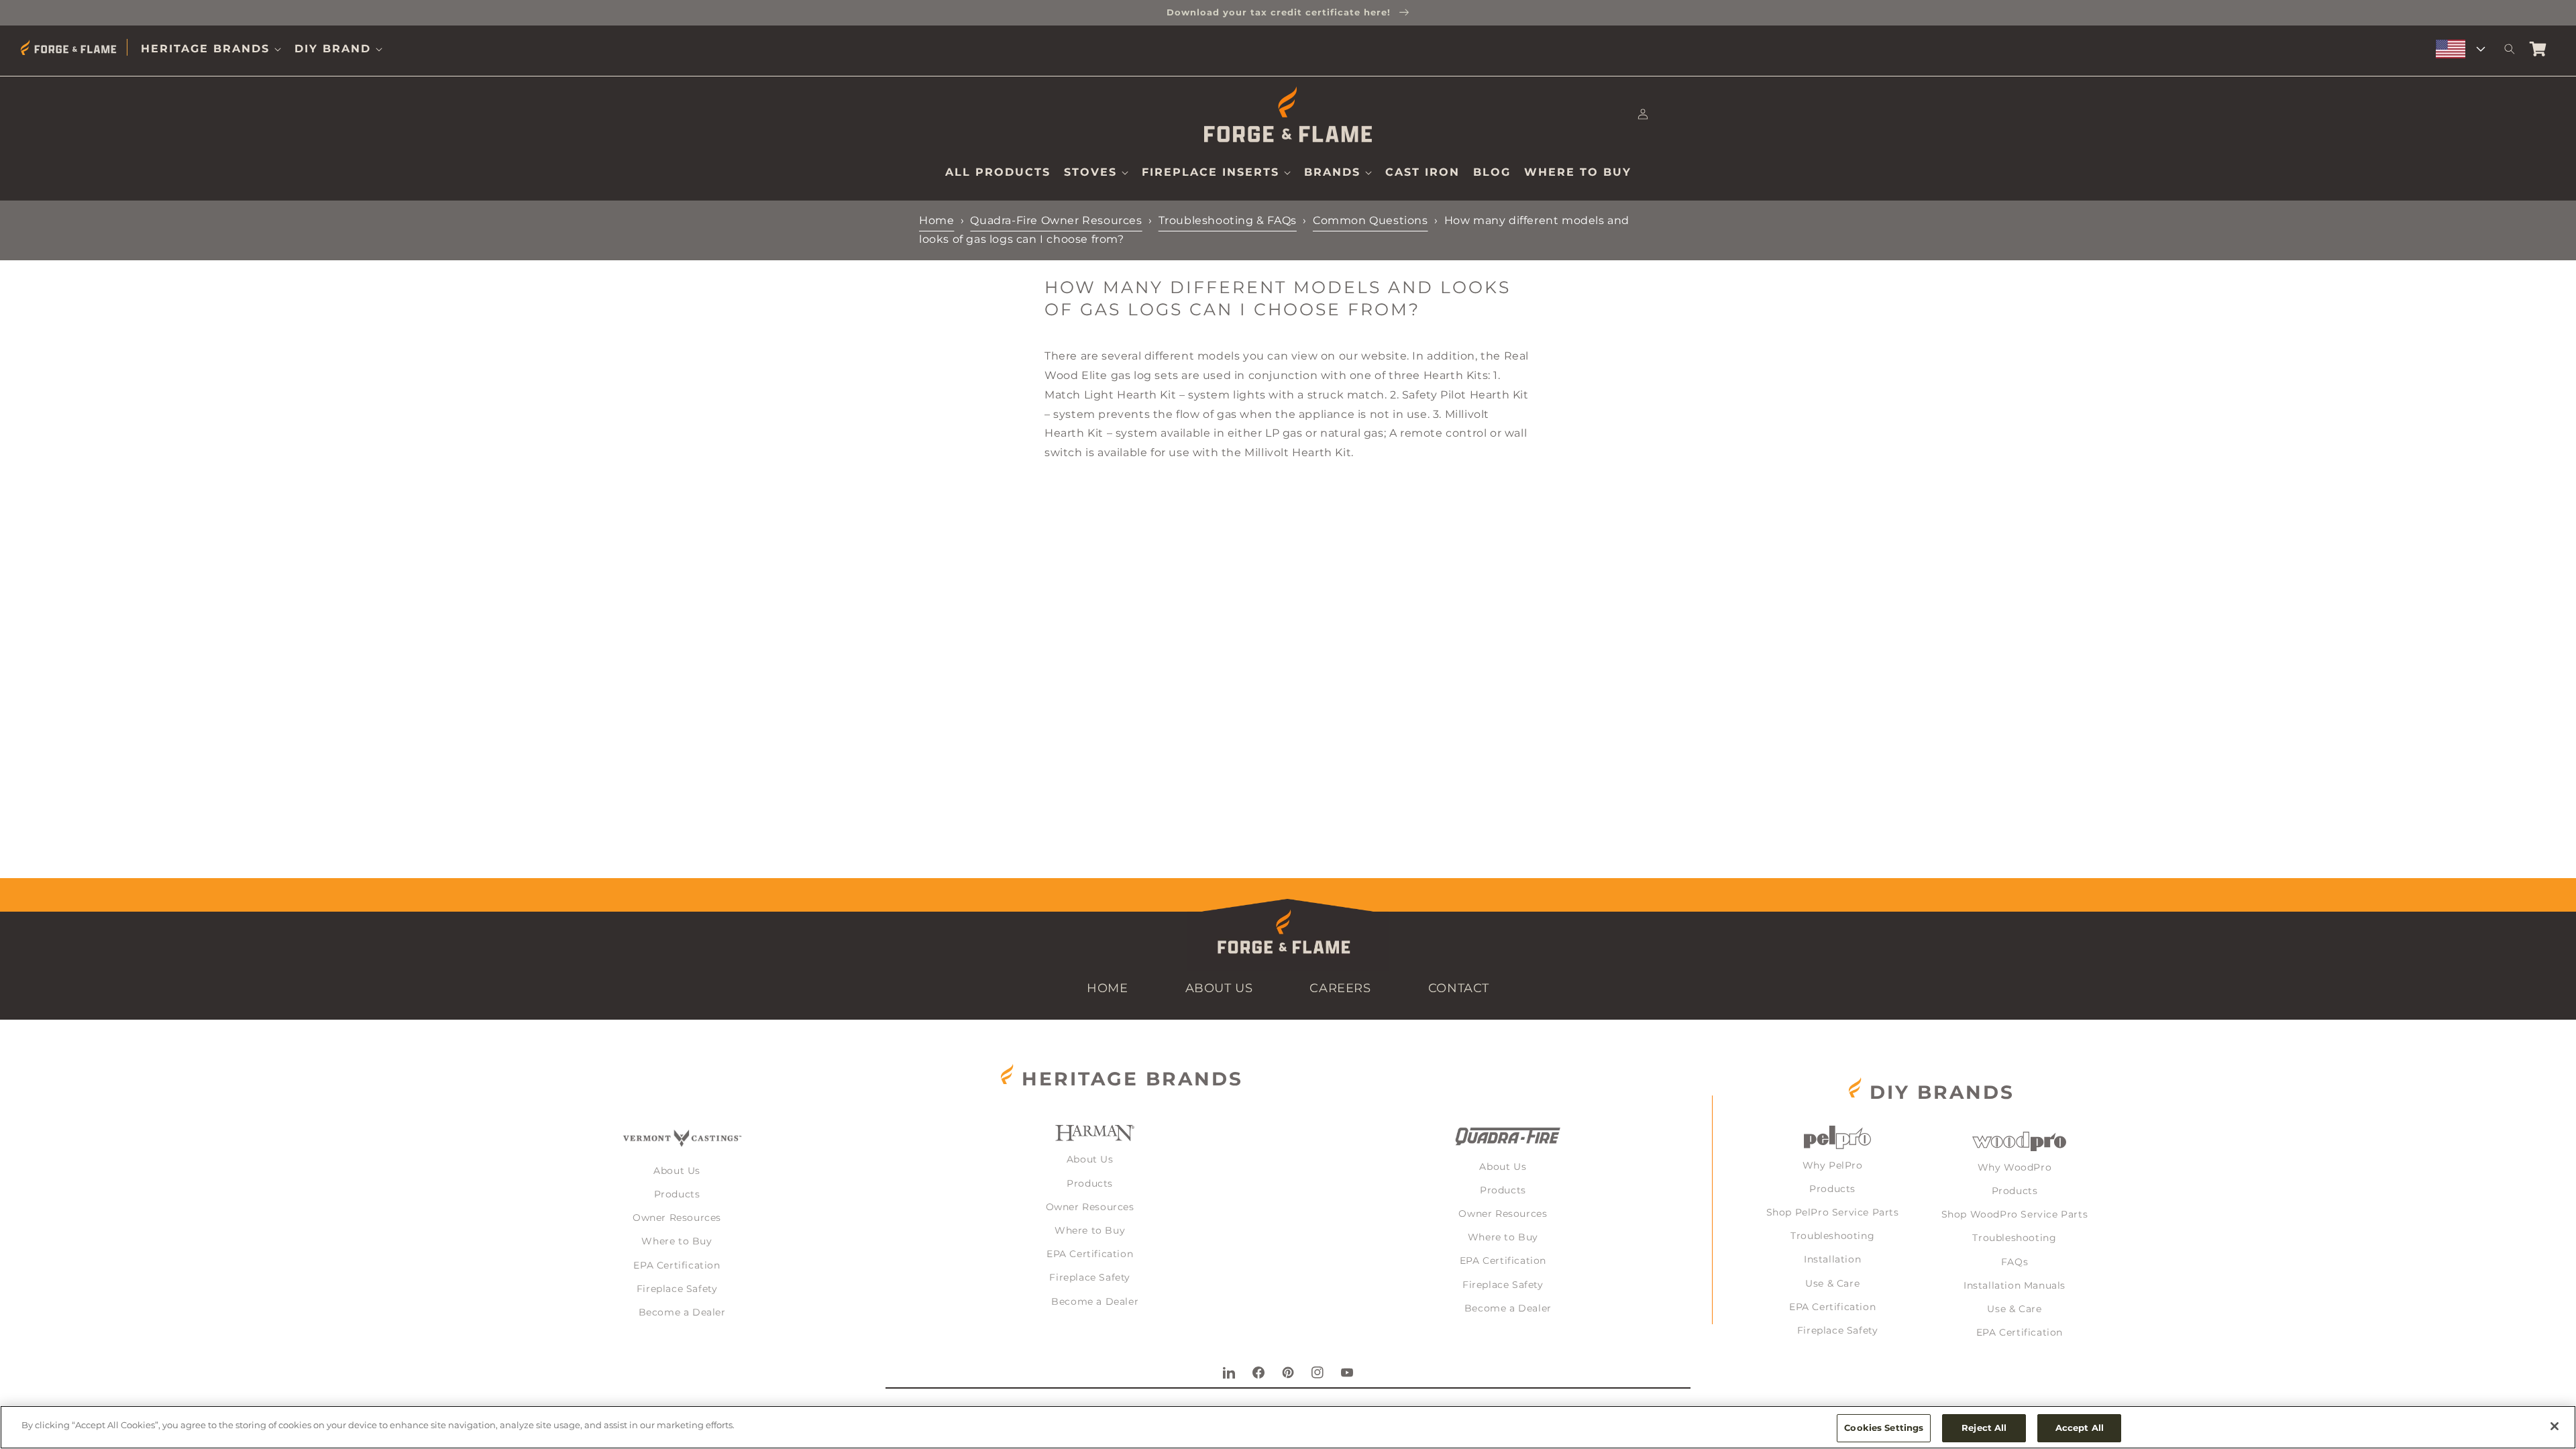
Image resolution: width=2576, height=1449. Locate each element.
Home (936, 220)
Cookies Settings (1884, 1428)
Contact (1459, 988)
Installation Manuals (2015, 1285)
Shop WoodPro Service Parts (2015, 1214)
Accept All (2080, 1428)
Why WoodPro (2015, 1167)
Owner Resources (677, 1218)
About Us (1219, 988)
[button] (211, 49)
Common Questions (1371, 220)
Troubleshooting (1832, 1236)
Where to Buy (677, 1241)
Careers (1340, 988)
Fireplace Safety (677, 1289)
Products (677, 1194)
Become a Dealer (682, 1312)
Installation (1832, 1259)
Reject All (1984, 1428)
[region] (1288, 1427)
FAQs (2015, 1262)
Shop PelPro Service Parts (1833, 1212)
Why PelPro (1833, 1165)
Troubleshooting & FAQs (1228, 220)
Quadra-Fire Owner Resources (1056, 220)
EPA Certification (677, 1265)
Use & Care (1832, 1283)
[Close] (2555, 1426)
